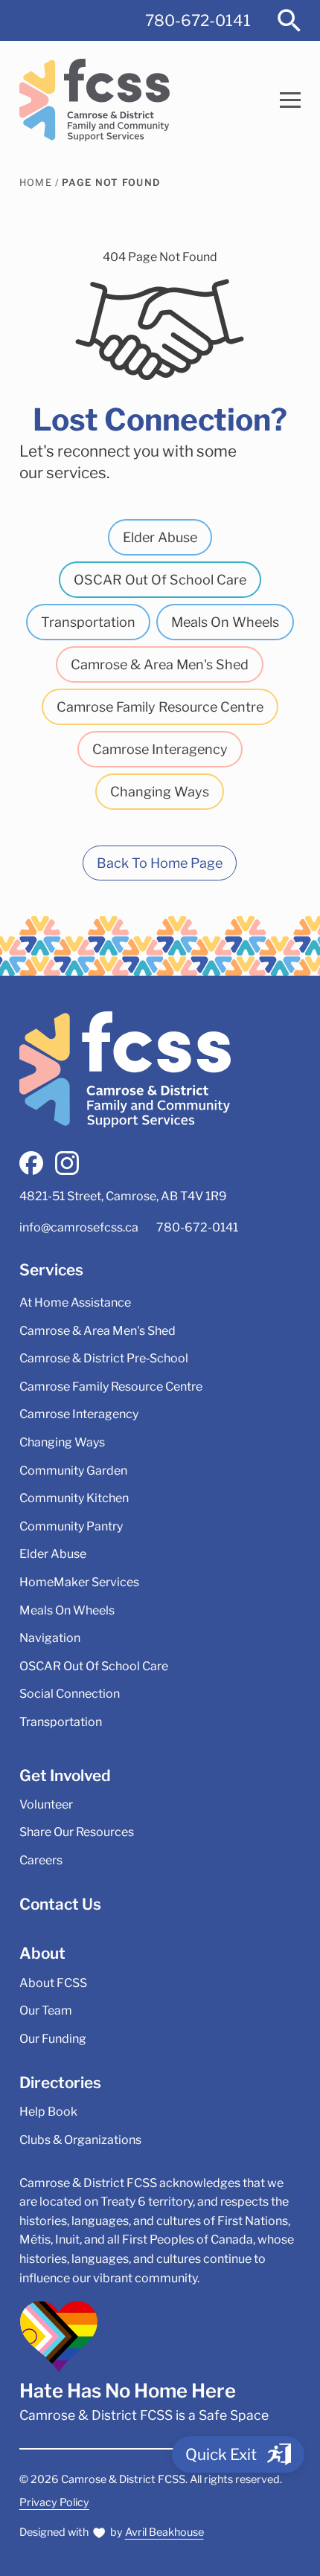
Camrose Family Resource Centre (160, 707)
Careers (41, 1860)
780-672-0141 (198, 20)
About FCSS (53, 1983)
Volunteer (46, 1804)
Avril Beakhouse (164, 2532)
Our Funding (53, 2039)
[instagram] (67, 1163)
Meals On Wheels (225, 622)
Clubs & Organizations (80, 2140)
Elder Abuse (160, 537)
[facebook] (31, 1163)
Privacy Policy (54, 2502)
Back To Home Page (160, 863)
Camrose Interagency (160, 749)
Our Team (46, 2010)
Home (36, 183)
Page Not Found (111, 183)
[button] (290, 100)
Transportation (88, 622)
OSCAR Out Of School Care (160, 580)
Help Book (48, 2112)
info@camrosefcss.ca (79, 1227)
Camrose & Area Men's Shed (160, 664)
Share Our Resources (77, 1832)
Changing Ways (160, 792)
